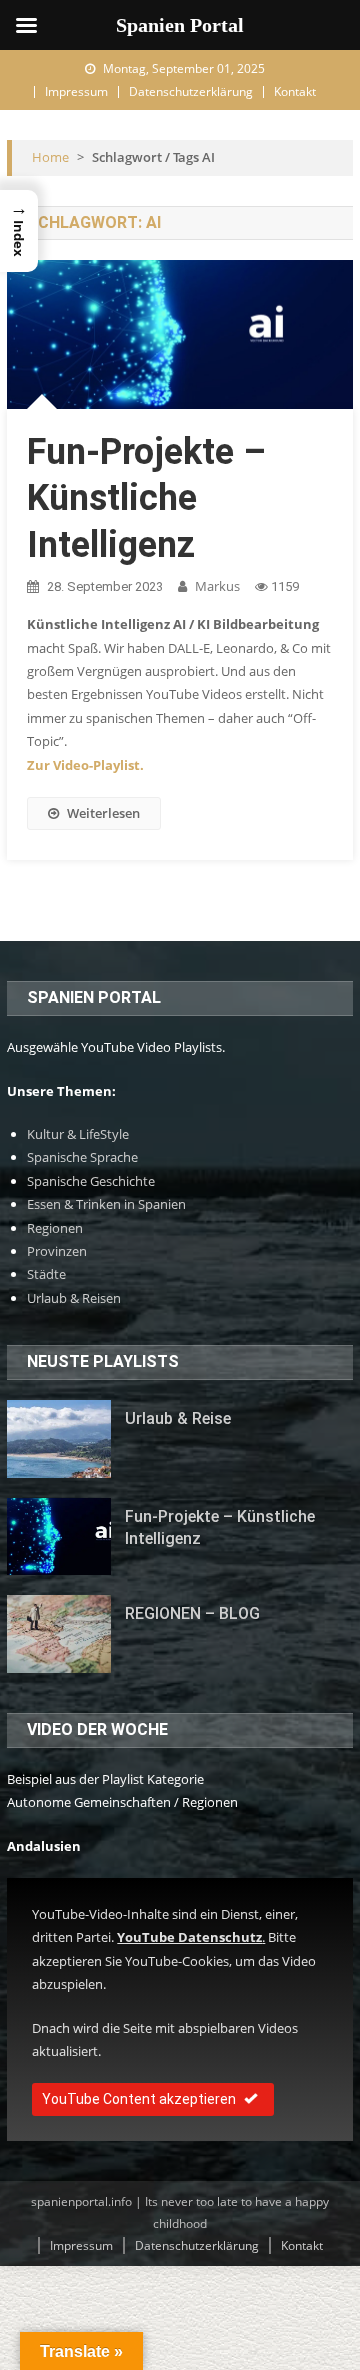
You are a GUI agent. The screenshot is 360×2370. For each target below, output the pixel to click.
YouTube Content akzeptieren (139, 2099)
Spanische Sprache (82, 1157)
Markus (217, 586)
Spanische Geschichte (91, 1181)
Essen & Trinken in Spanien (106, 1204)
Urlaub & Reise (178, 1418)
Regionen (55, 1228)
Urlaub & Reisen (74, 1298)
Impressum (76, 91)
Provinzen (57, 1251)
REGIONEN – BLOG (192, 1613)
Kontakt (295, 91)
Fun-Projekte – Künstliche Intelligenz (146, 499)
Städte (46, 1274)
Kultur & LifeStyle (78, 1134)
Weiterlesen (103, 813)
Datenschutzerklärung (191, 91)
